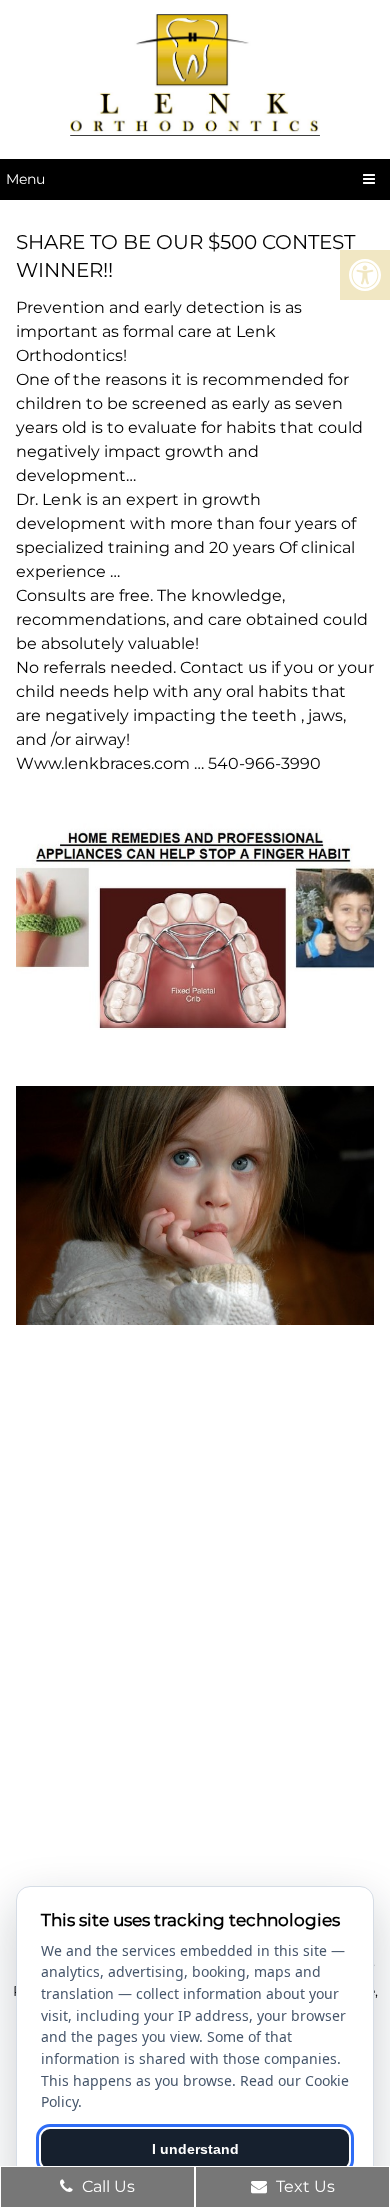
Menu (25, 179)
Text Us (303, 2186)
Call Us (106, 2186)
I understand (195, 2149)
